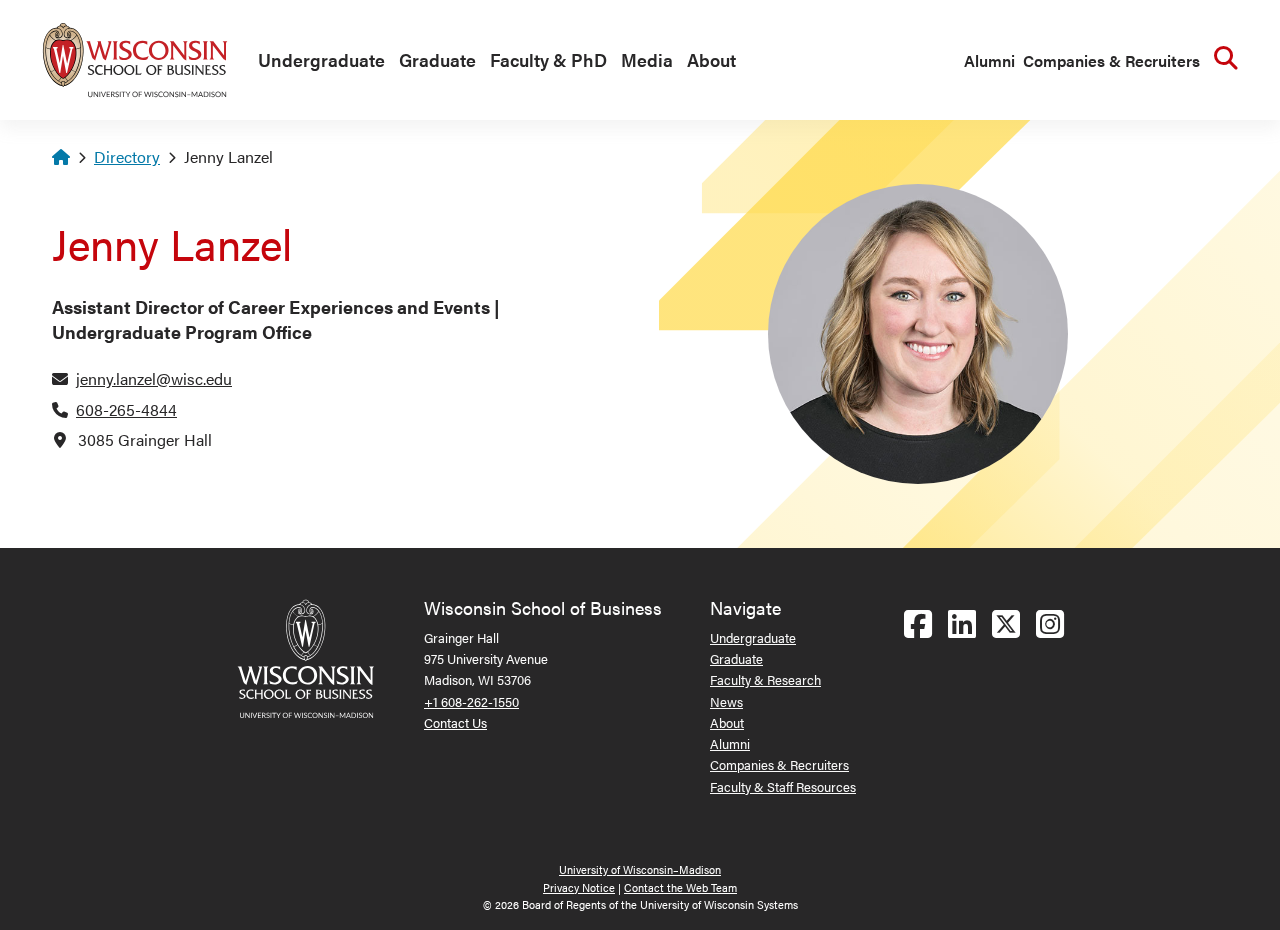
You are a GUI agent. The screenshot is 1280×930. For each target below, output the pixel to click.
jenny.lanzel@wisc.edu (154, 378)
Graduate (437, 59)
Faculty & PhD (548, 59)
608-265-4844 (126, 409)
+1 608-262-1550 (471, 701)
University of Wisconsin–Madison (640, 869)
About (711, 59)
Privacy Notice (579, 887)
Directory (127, 156)
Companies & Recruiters (1111, 60)
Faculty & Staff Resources (783, 786)
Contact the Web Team (680, 887)
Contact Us (455, 722)
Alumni (989, 60)
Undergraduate (321, 59)
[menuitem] (316, 61)
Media (647, 59)
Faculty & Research (765, 679)
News (726, 701)
